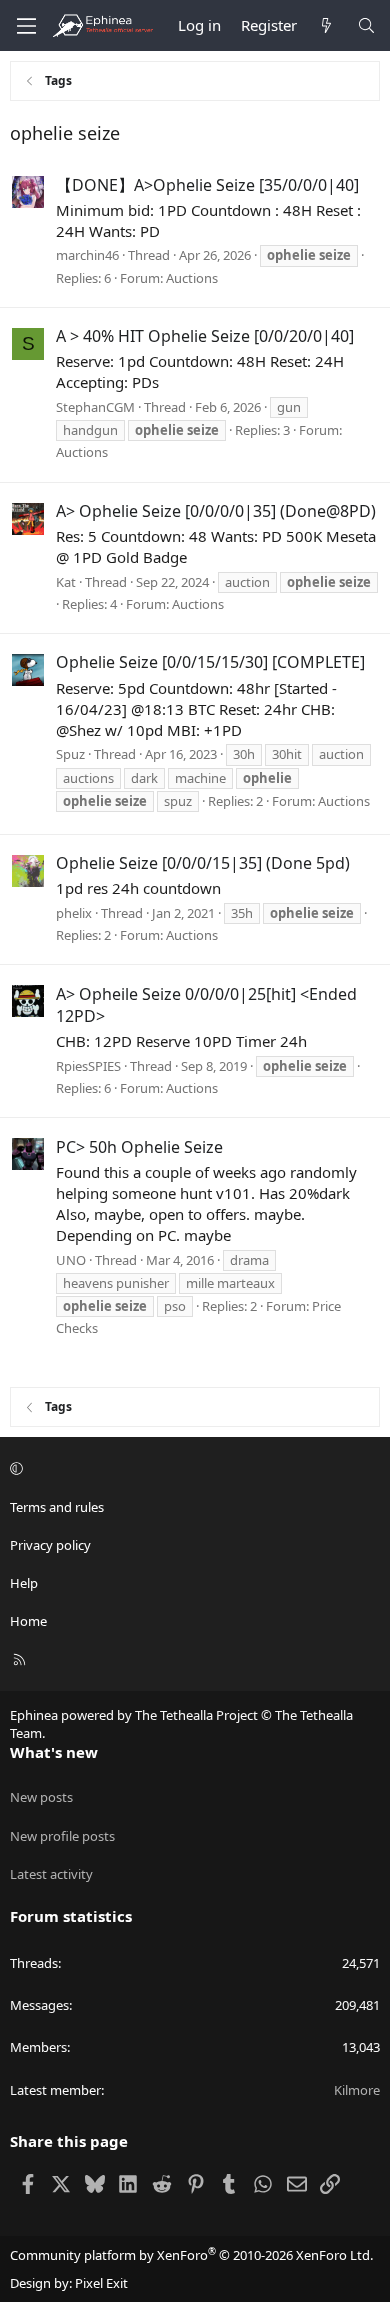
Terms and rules (57, 1507)
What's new (54, 1752)
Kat (66, 582)
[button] (192, 1468)
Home (28, 1621)
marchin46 (87, 255)
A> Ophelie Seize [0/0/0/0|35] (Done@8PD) (216, 511)
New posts (41, 1797)
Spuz (70, 754)
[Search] (366, 25)
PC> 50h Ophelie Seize (139, 1147)
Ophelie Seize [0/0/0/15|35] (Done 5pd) (203, 863)
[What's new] (326, 25)
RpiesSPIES (88, 1066)
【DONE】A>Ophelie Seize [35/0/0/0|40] (207, 185)
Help (24, 1583)
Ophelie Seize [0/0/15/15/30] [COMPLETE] (210, 662)
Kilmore (357, 2090)
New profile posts (62, 1836)
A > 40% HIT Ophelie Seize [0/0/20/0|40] (205, 336)
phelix (74, 913)
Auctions (192, 278)
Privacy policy (50, 1545)
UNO (71, 1260)
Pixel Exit (101, 2283)
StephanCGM (95, 407)
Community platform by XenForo (191, 2255)
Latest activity (51, 1874)
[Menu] (26, 26)
